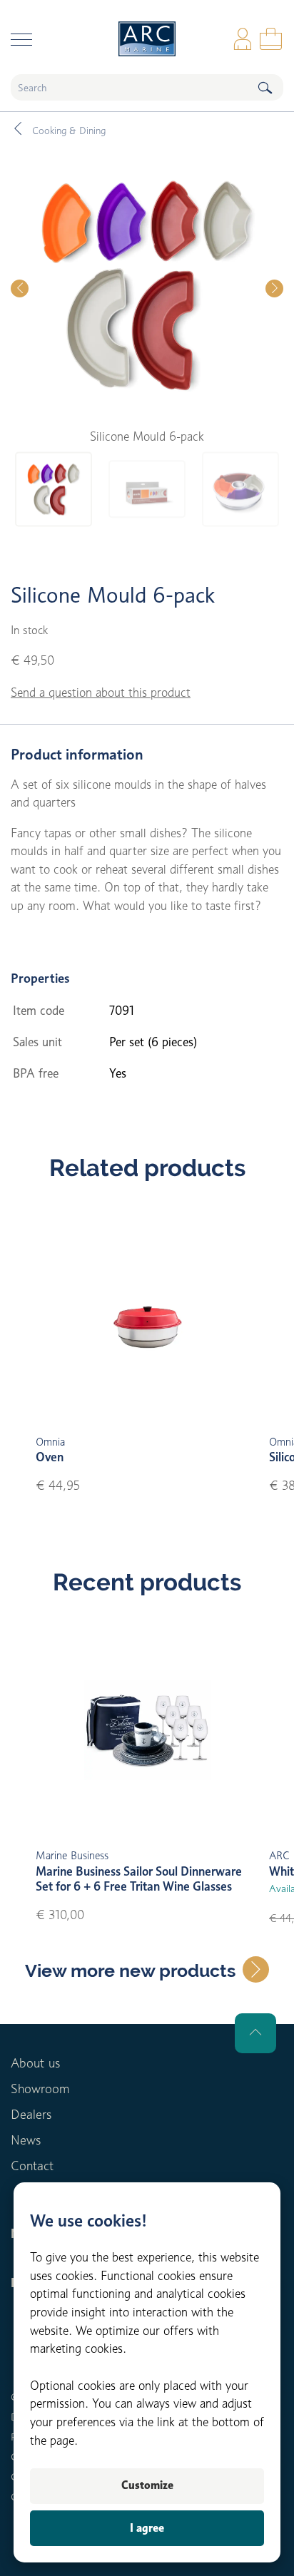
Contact (32, 2166)
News (26, 2140)
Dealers (31, 2114)
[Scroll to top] (255, 2033)
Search (265, 87)
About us (35, 2063)
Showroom (40, 2089)
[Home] (147, 39)
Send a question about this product (101, 692)
